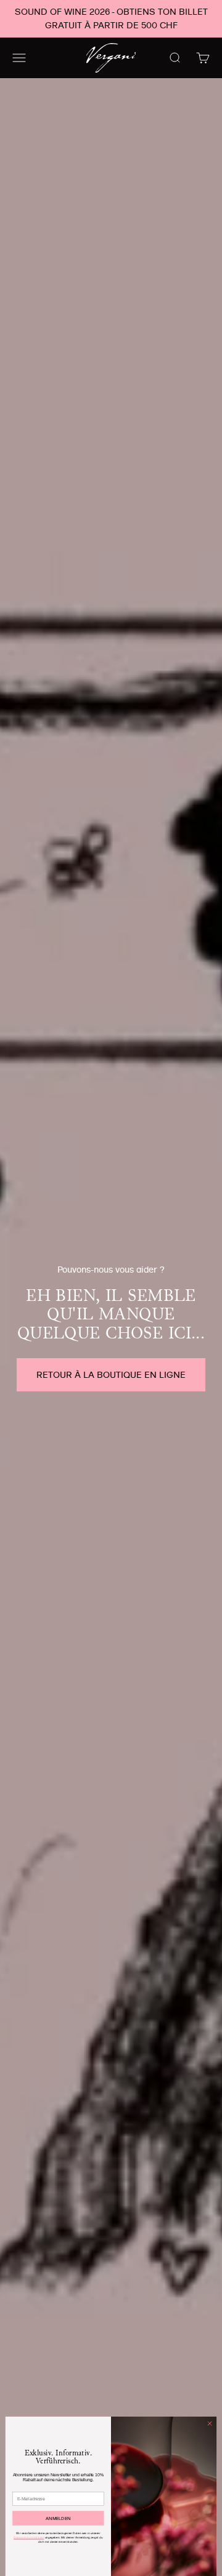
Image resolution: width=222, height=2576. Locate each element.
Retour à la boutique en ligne (111, 1375)
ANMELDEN (58, 2518)
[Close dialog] (209, 2423)
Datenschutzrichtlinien (29, 2538)
